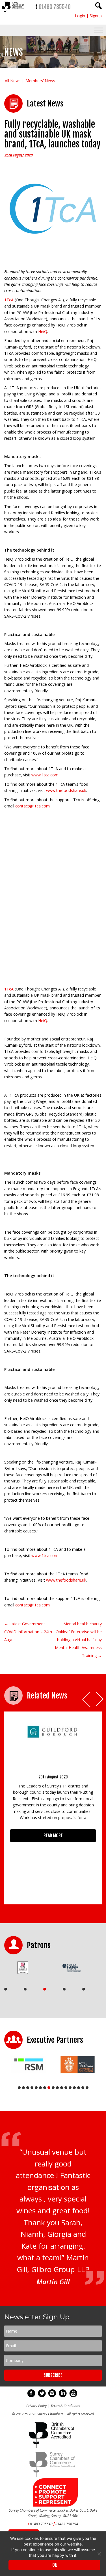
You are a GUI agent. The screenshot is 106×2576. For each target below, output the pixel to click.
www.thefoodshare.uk (66, 790)
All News (13, 81)
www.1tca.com (45, 775)
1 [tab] (6, 1989)
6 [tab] (40, 2088)
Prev (87, 1699)
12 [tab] (66, 2088)
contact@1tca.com (33, 806)
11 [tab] (62, 2088)
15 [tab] (79, 2088)
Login (80, 16)
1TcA (9, 300)
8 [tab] (49, 2088)
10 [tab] (57, 2088)
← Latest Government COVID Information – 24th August (28, 1632)
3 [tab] (45, 1989)
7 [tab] (45, 2088)
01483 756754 (67, 2525)
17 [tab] (87, 2088)
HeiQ (43, 331)
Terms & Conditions (65, 2407)
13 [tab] (70, 2088)
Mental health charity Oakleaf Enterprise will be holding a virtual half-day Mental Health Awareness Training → (78, 1640)
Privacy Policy (37, 2407)
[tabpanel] (27, 1968)
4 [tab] (64, 1989)
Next (100, 1699)
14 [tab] (74, 2088)
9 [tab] (53, 2088)
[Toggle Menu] (99, 30)
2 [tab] (25, 1989)
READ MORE (53, 1835)
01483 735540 (55, 7)
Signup (96, 16)
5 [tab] (84, 1989)
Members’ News (40, 81)
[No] (99, 2554)
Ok (55, 2565)
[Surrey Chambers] (13, 15)
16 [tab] (83, 2088)
